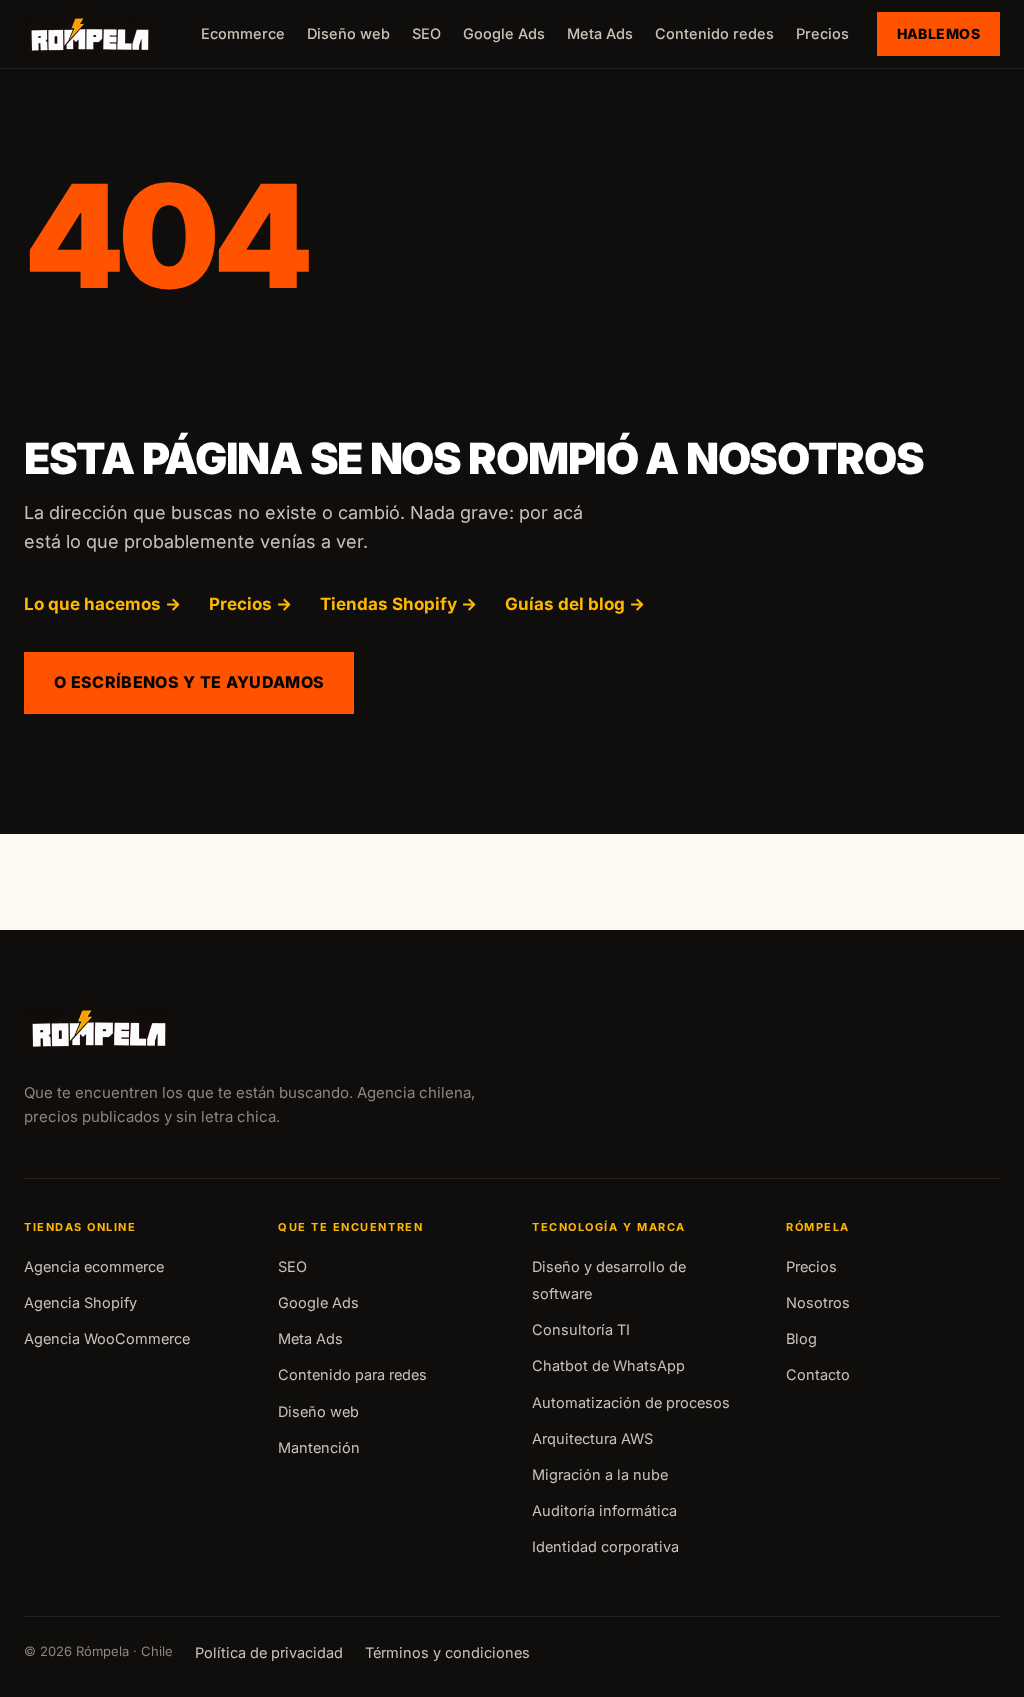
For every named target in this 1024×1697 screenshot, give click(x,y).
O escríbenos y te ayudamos (189, 682)
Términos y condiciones (447, 1652)
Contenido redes (714, 33)
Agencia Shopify (80, 1302)
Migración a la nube (600, 1474)
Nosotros (818, 1302)
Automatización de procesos (631, 1402)
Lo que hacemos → (102, 604)
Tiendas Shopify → (398, 604)
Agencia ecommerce (94, 1266)
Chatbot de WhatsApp (608, 1365)
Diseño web (348, 33)
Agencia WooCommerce (107, 1338)
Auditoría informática (604, 1510)
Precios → (250, 604)
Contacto (818, 1374)
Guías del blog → (575, 604)
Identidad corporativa (605, 1546)
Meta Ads (600, 33)
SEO (426, 33)
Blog (801, 1338)
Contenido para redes (352, 1374)
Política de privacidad (269, 1652)
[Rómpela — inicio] (90, 34)
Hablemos (938, 33)
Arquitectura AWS (592, 1438)
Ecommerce (243, 33)
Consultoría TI (581, 1329)
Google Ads (504, 33)
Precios (822, 33)
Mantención (319, 1447)
